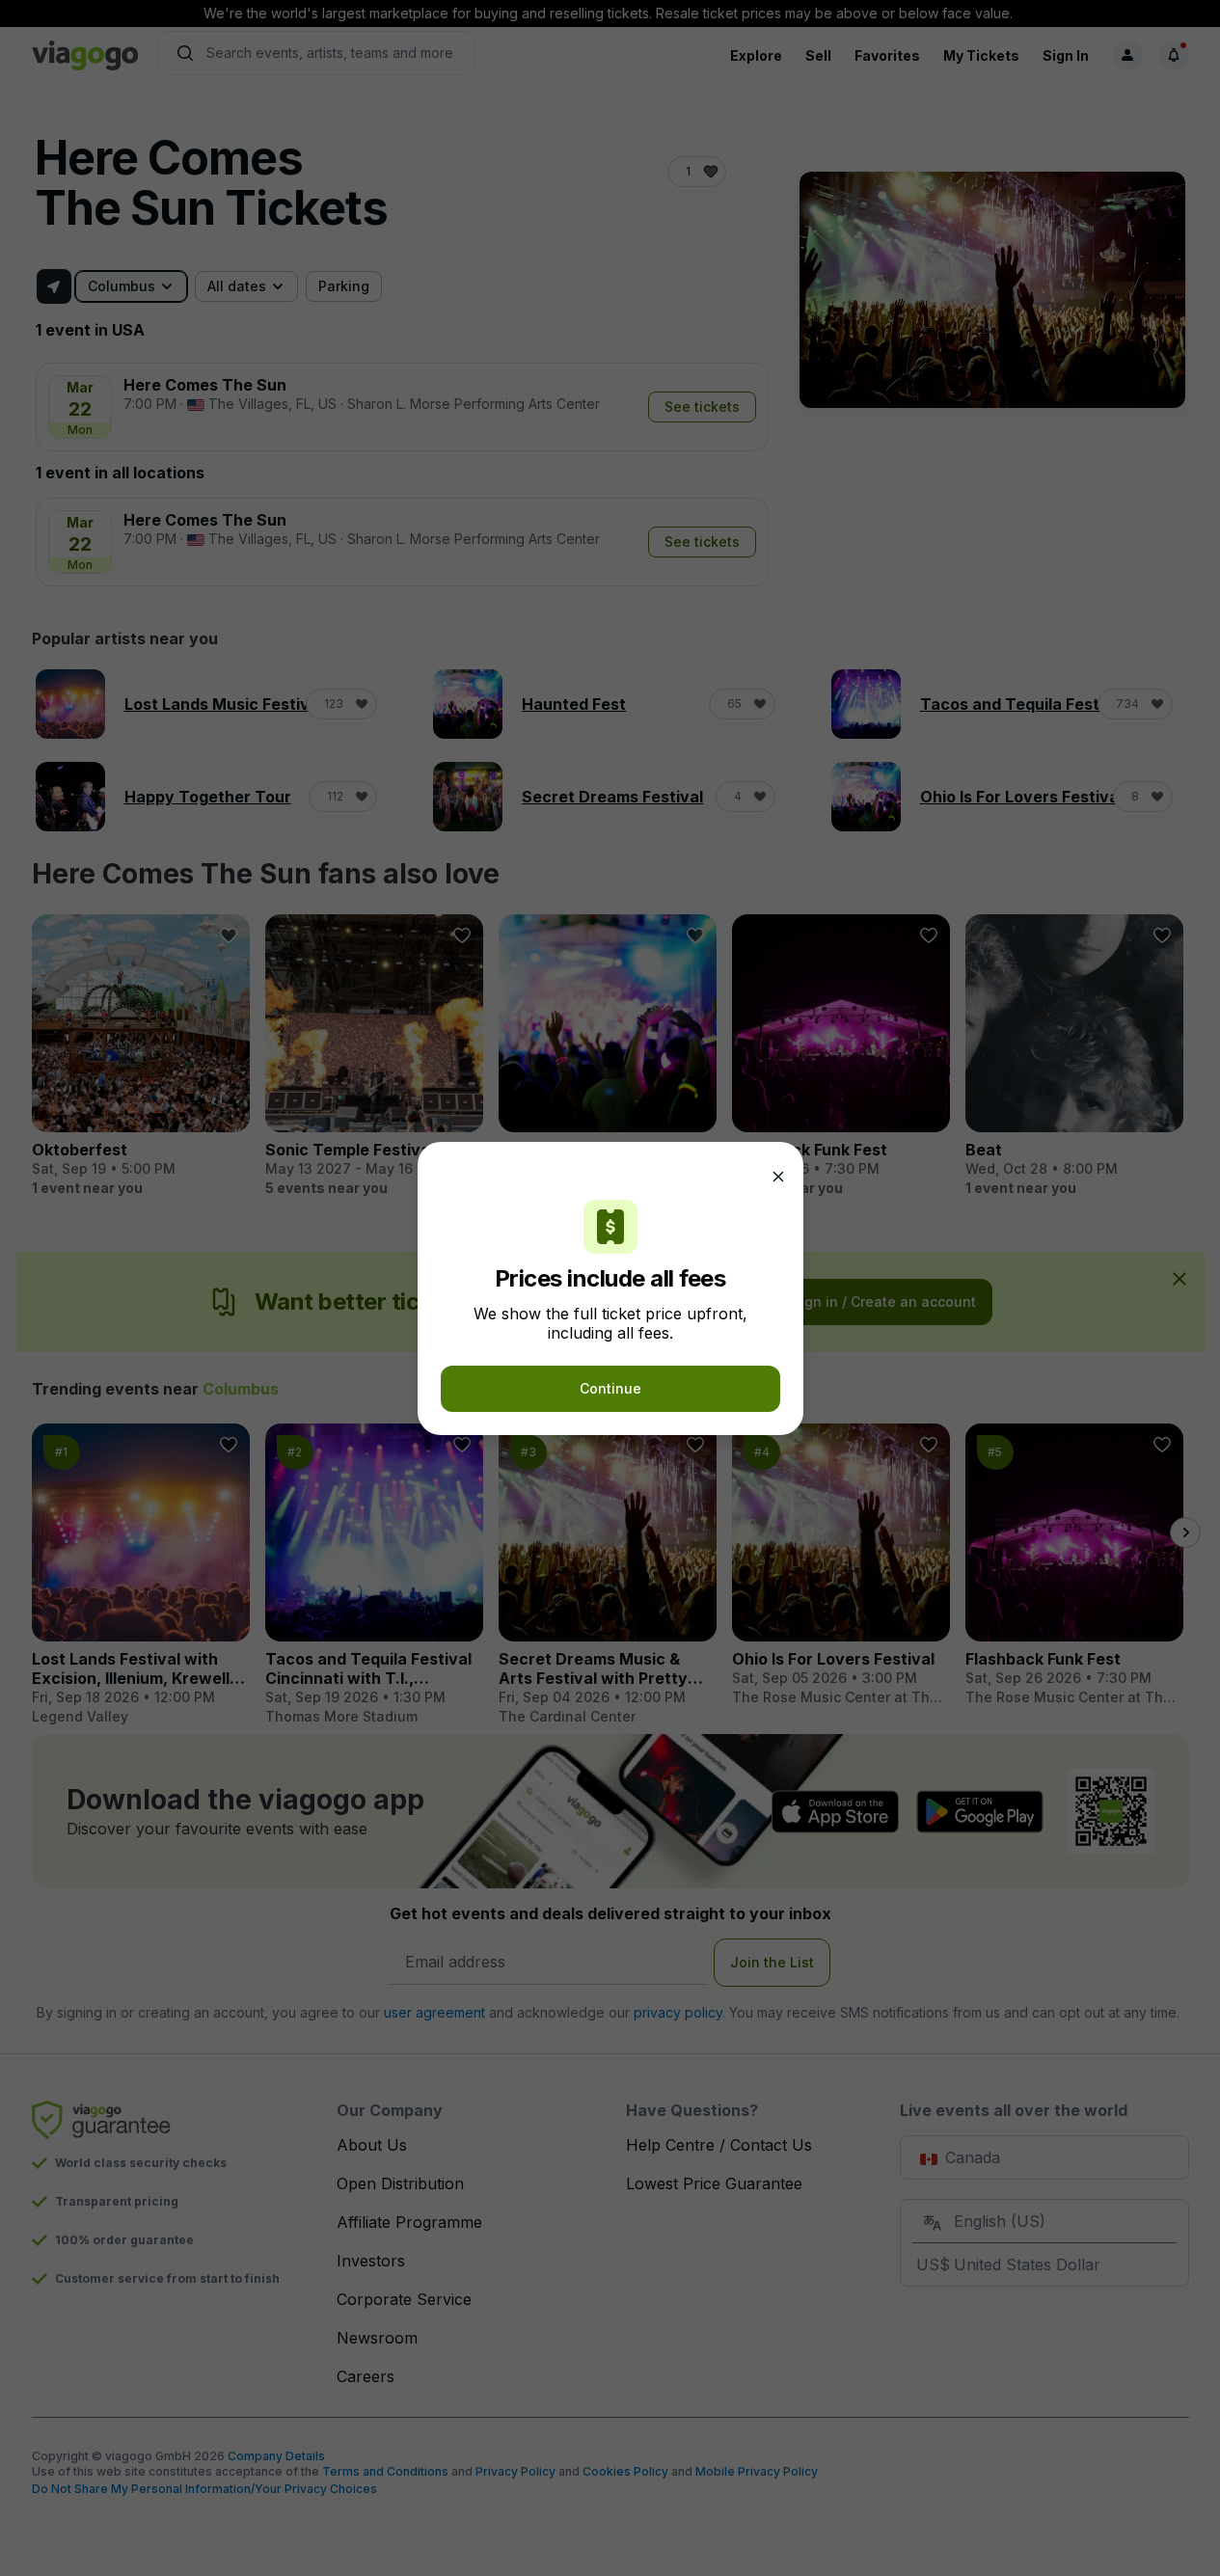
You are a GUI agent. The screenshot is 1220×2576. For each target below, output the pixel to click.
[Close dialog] (778, 1177)
